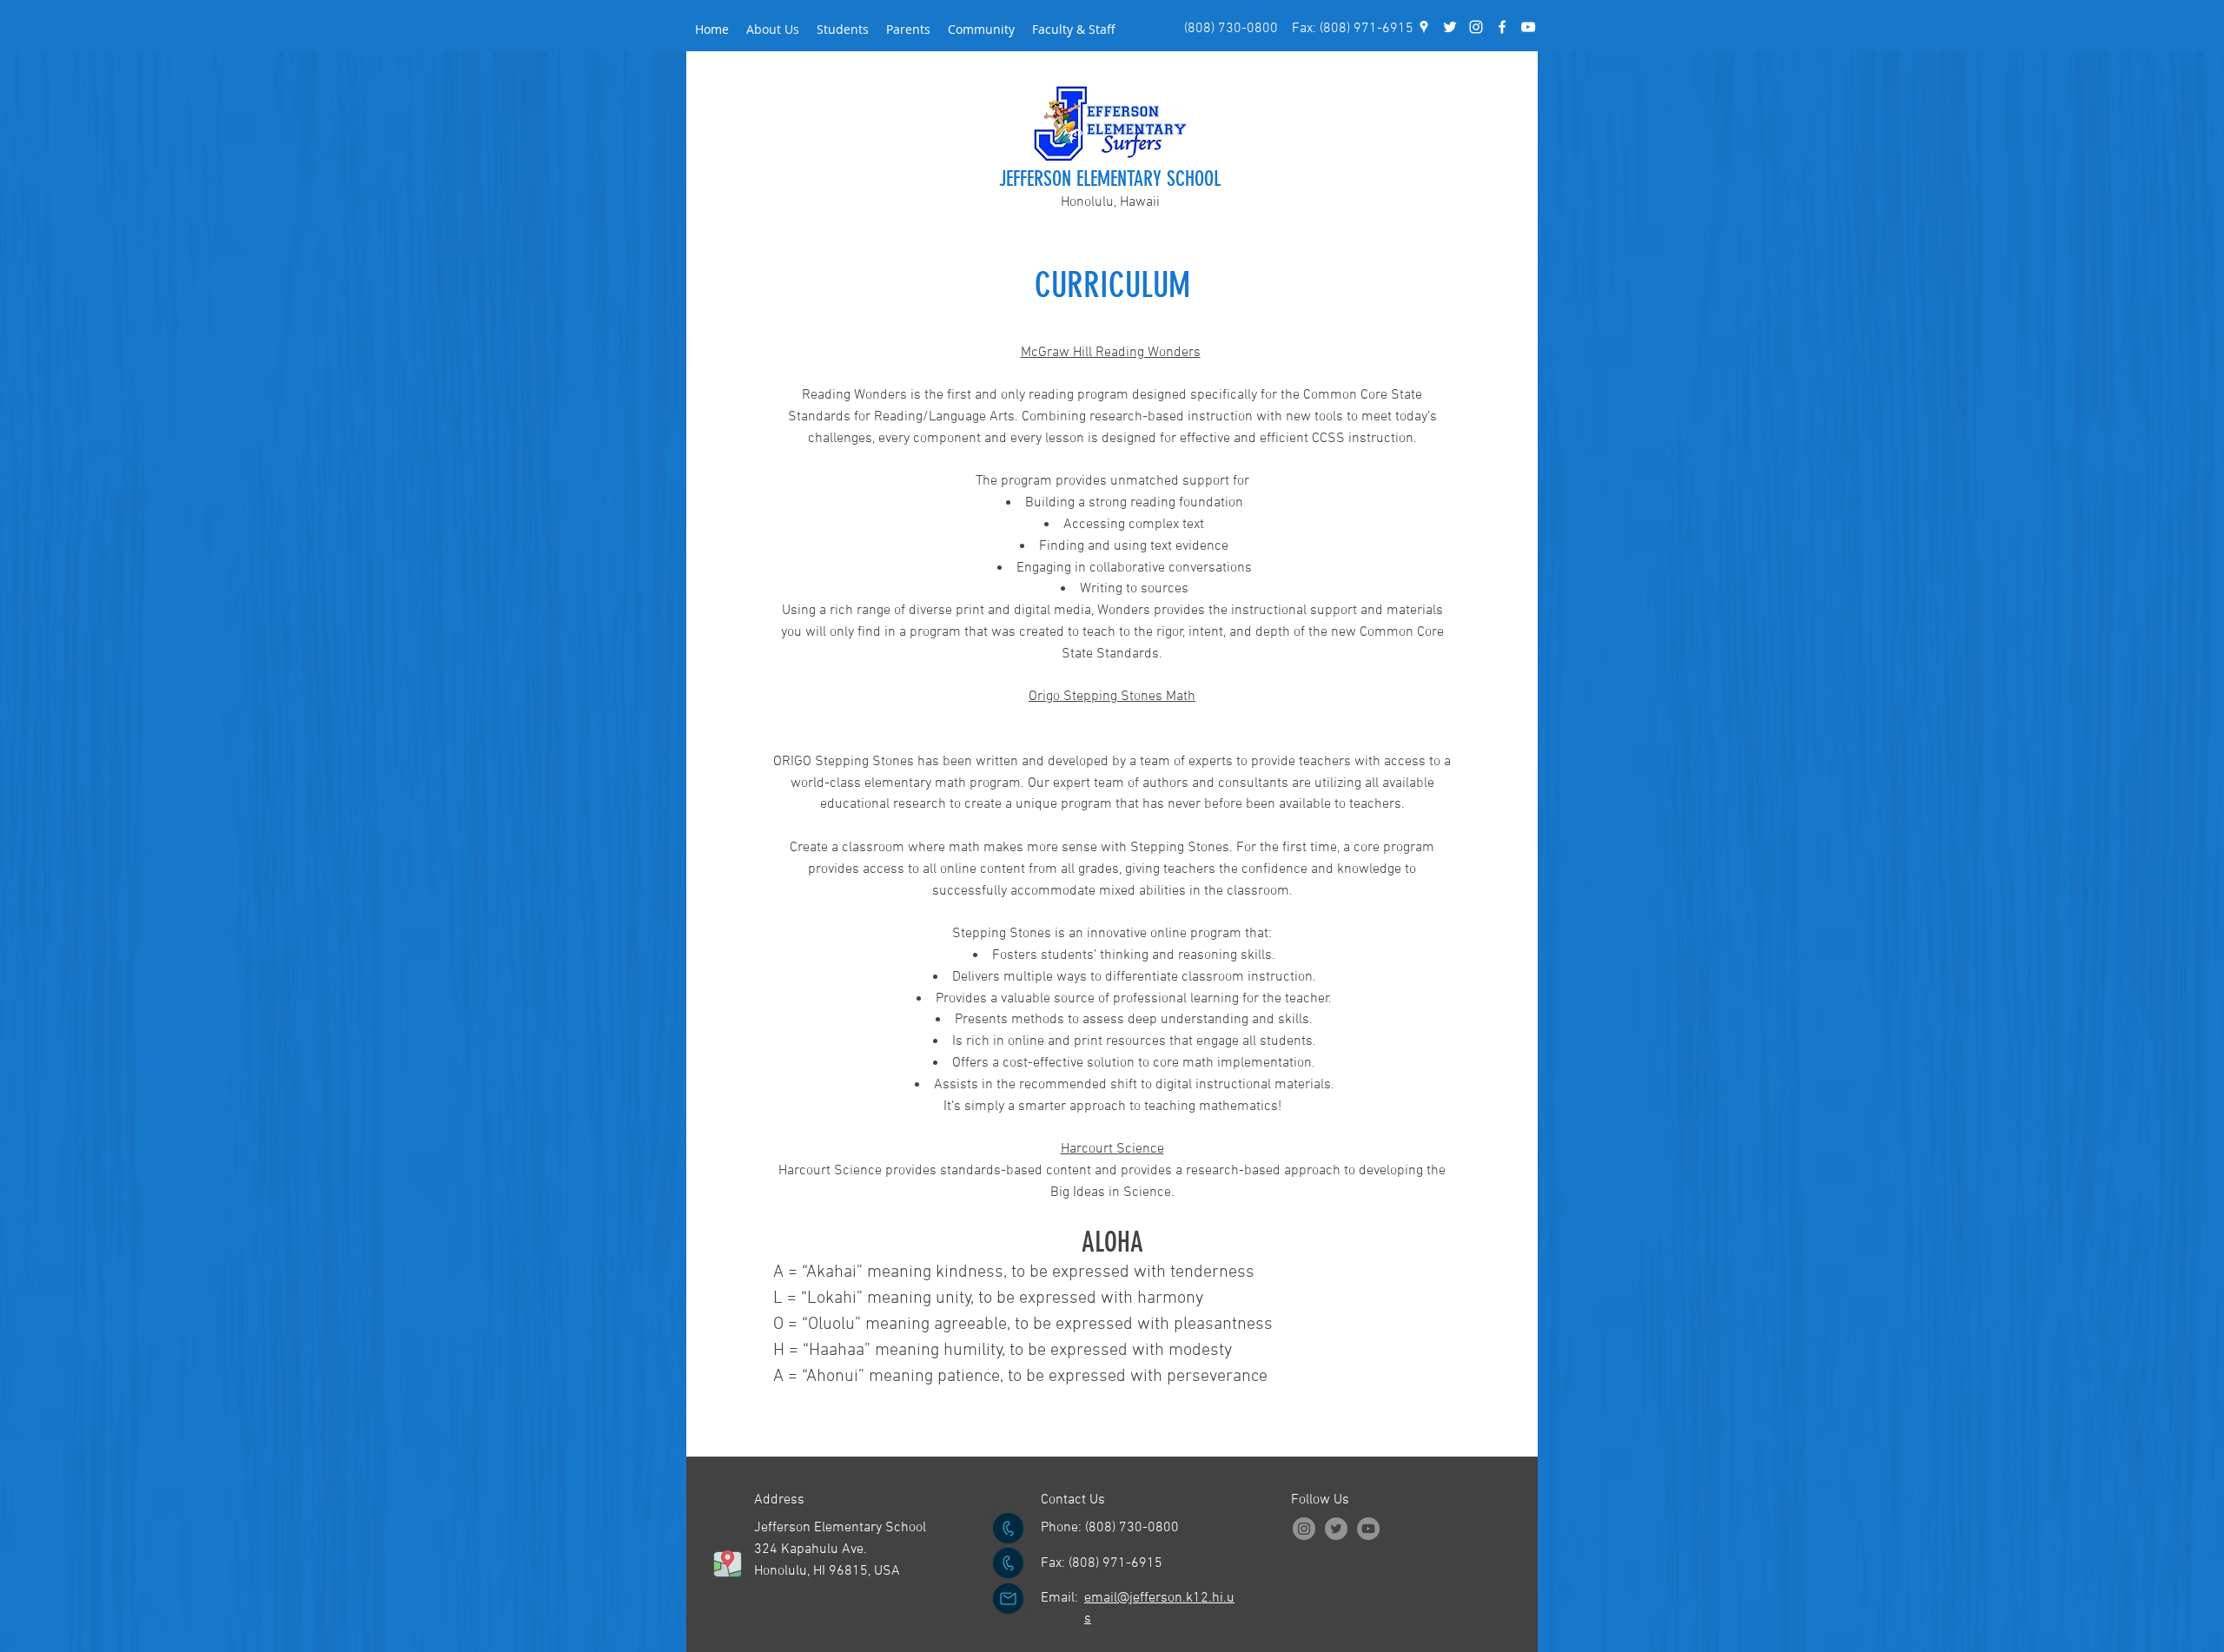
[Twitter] (1336, 1529)
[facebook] (1502, 27)
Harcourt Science (1112, 1149)
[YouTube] (1528, 27)
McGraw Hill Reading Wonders (1111, 353)
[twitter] (1450, 27)
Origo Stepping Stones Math (1112, 697)
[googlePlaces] (1424, 27)
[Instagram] (1304, 1529)
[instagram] (1476, 27)
